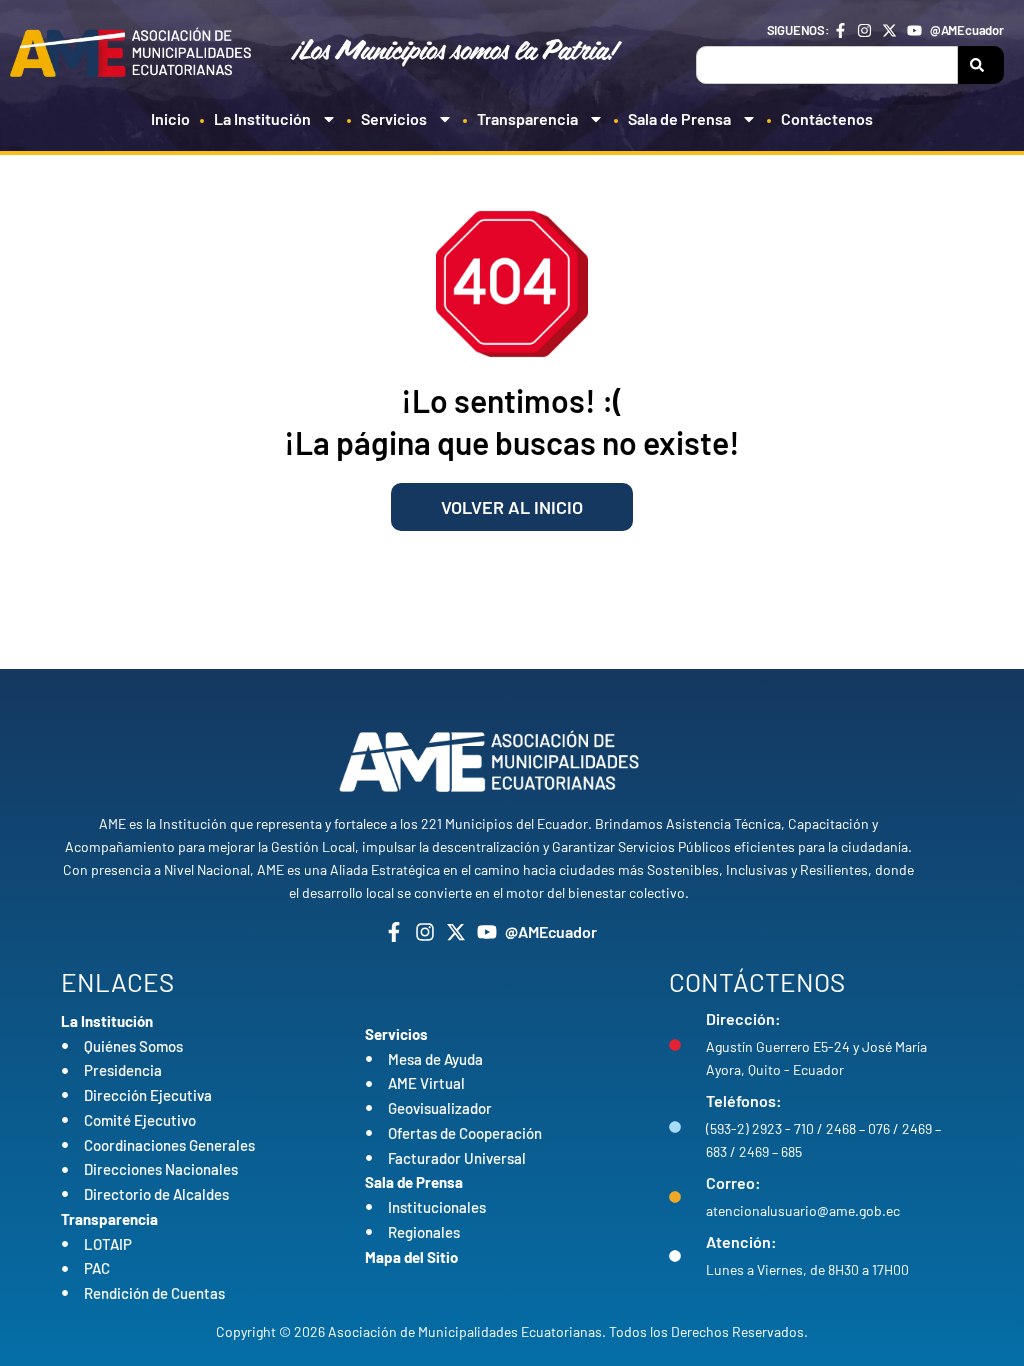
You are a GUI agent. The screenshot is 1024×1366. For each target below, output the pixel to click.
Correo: (733, 1182)
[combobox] (827, 65)
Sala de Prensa (679, 118)
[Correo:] (675, 1197)
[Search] (981, 65)
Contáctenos (827, 118)
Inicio (170, 118)
